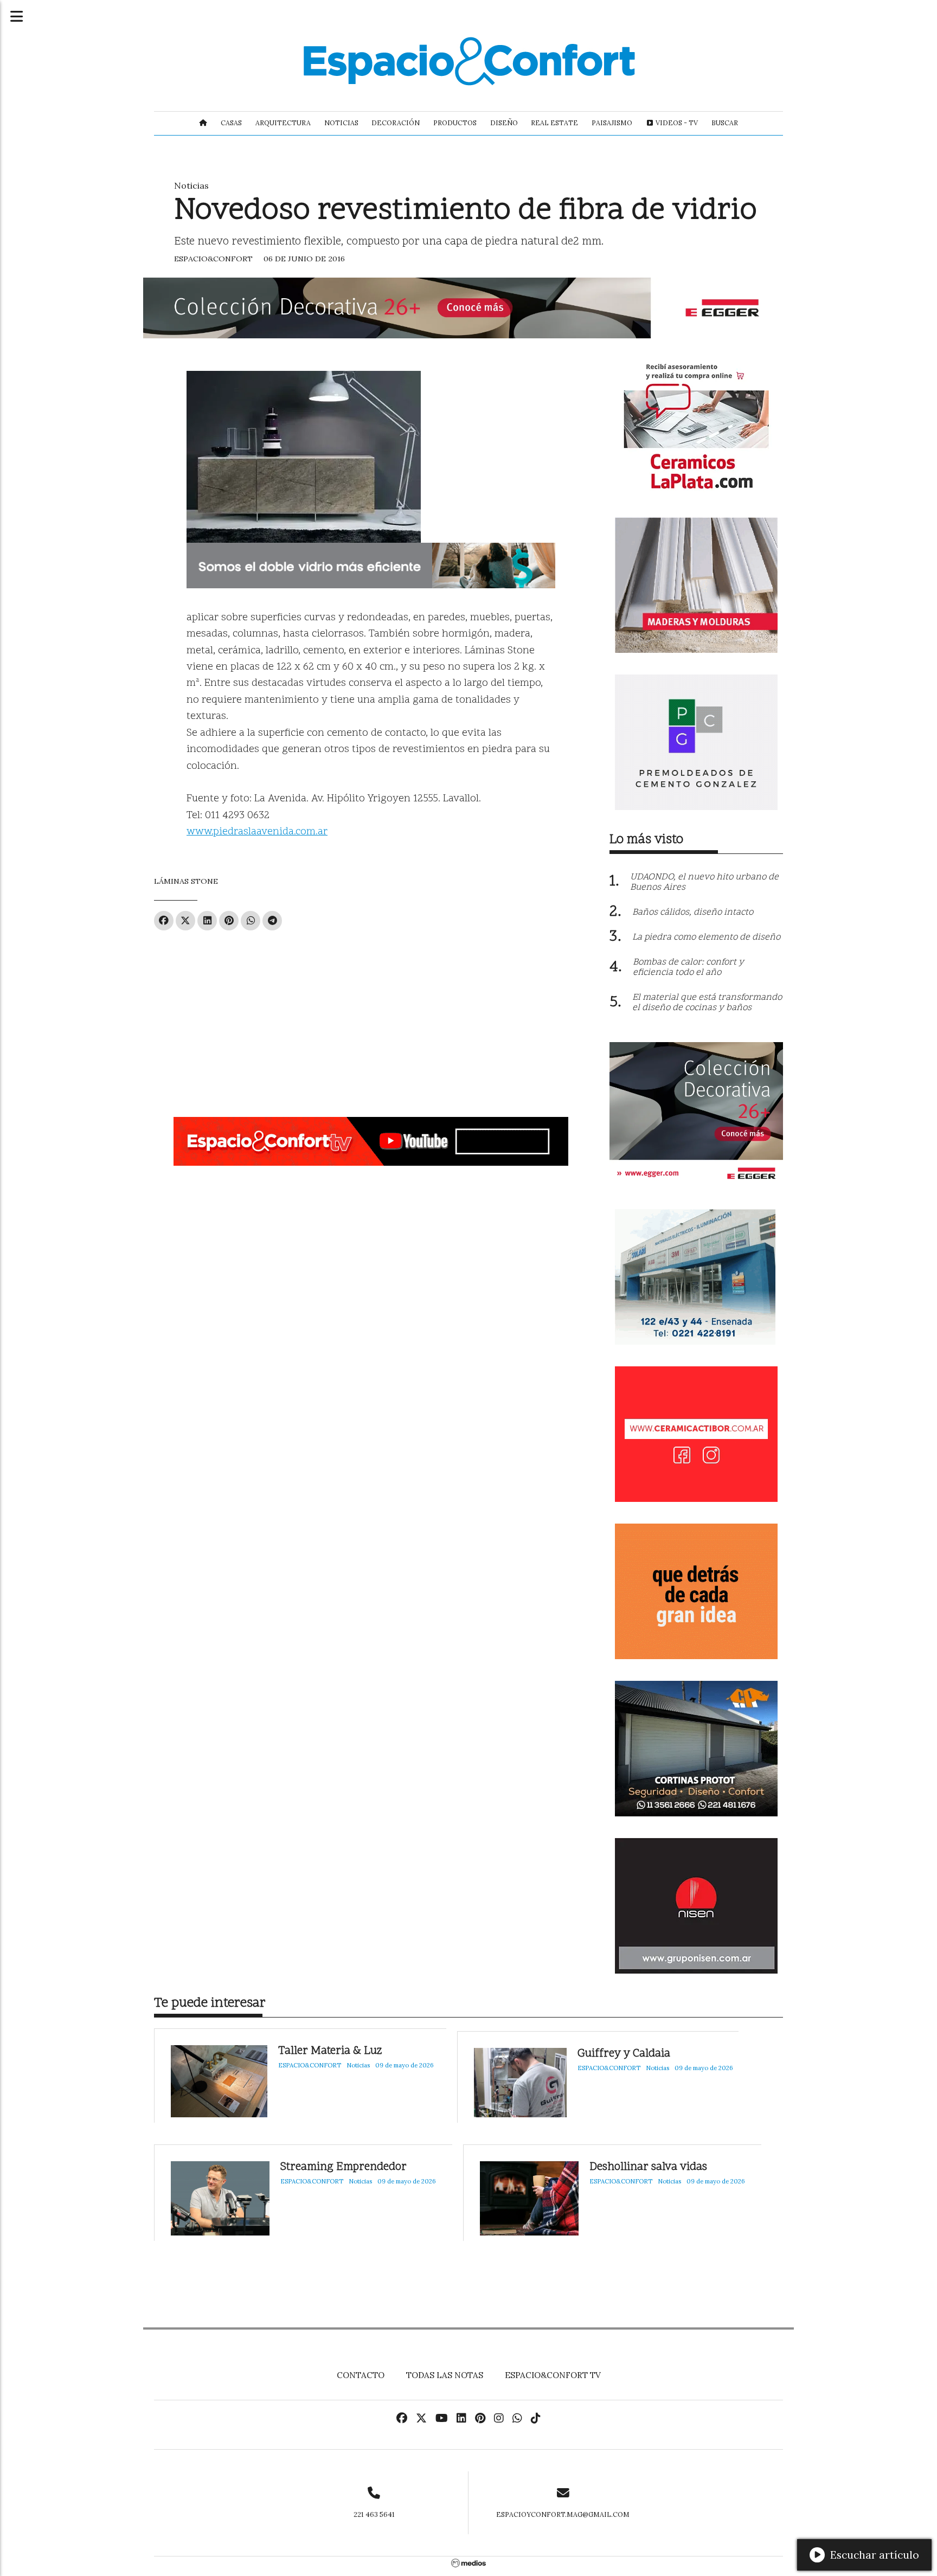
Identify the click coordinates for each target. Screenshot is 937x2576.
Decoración (396, 123)
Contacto (361, 2375)
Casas (231, 123)
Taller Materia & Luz (330, 2051)
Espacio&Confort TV (553, 2375)
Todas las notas (445, 2375)
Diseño (504, 123)
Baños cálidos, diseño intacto (693, 913)
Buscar (725, 123)
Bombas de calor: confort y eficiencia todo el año (688, 968)
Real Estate (554, 123)
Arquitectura (283, 123)
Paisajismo (612, 123)
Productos (455, 123)
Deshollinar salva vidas (648, 2167)
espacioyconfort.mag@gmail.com (563, 2514)
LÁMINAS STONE (186, 881)
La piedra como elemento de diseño (706, 937)
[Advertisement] (371, 1019)
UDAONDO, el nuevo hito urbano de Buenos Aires (704, 882)
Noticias (341, 123)
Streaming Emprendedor (344, 2167)
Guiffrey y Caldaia (624, 2054)
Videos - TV (676, 123)
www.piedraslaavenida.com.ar (257, 832)
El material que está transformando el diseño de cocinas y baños (707, 1003)
